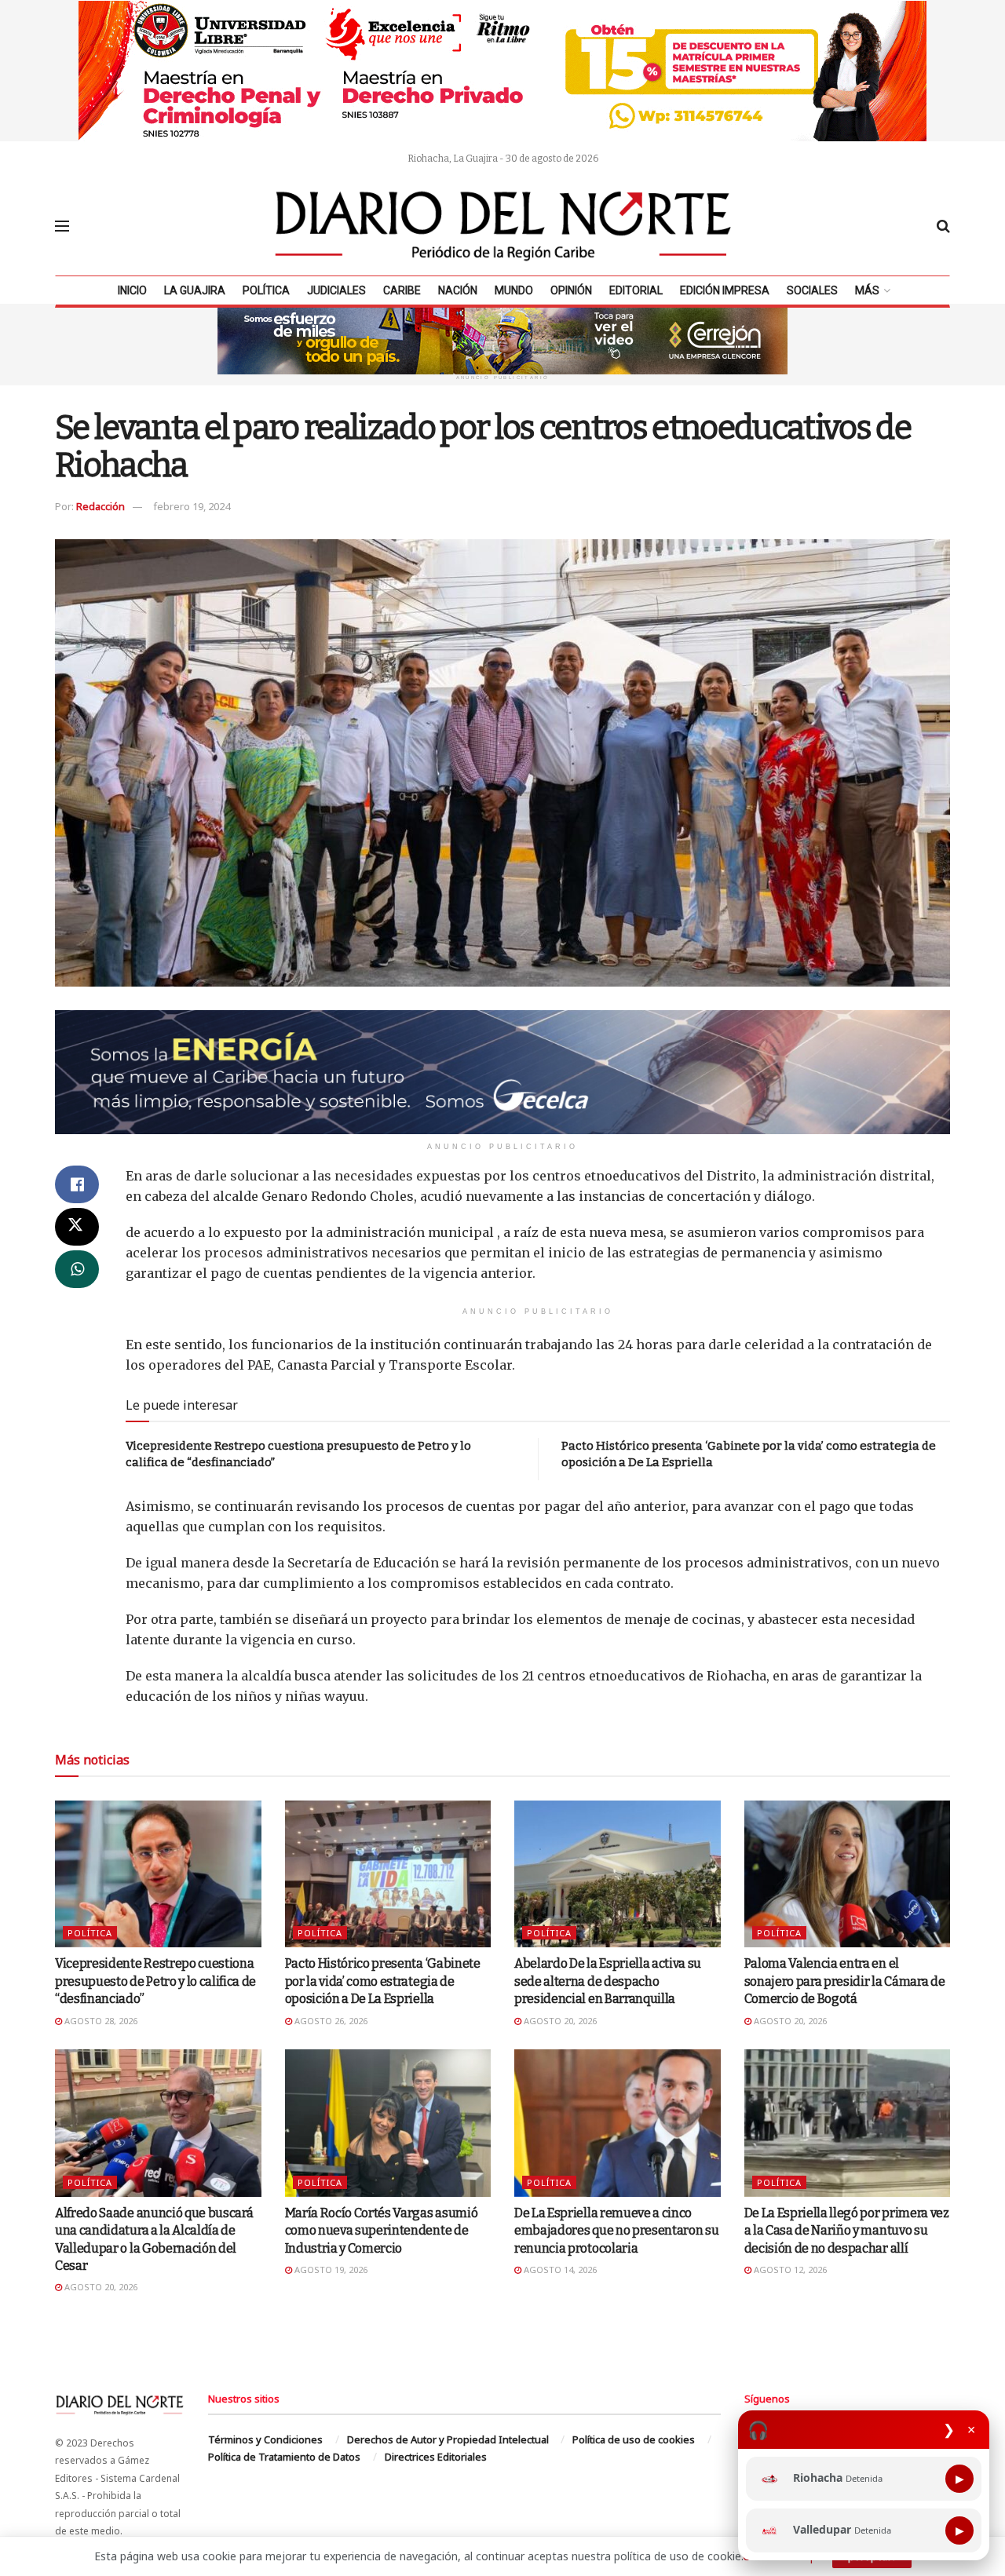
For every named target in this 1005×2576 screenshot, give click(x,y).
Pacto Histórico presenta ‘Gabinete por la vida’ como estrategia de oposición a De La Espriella (383, 1981)
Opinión (571, 290)
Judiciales (336, 290)
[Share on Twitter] (77, 1227)
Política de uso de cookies (634, 2439)
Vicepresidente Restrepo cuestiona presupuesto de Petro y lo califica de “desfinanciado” (155, 1981)
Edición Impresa (725, 290)
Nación (458, 290)
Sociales (812, 290)
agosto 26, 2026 (330, 2021)
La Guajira (195, 290)
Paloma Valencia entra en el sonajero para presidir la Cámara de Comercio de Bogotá (845, 1981)
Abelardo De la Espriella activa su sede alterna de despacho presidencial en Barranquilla (608, 1981)
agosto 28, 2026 (100, 2021)
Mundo (514, 290)
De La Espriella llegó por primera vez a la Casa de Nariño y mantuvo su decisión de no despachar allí (847, 2231)
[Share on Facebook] (77, 1184)
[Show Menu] (62, 226)
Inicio (132, 290)
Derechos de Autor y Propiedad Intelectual (448, 2439)
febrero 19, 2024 (192, 506)
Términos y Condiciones (265, 2439)
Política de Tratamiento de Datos (284, 2457)
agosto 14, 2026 (559, 2270)
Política (266, 290)
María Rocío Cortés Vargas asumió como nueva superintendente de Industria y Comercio (382, 2231)
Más (867, 290)
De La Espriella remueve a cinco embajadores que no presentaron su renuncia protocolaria (616, 2231)
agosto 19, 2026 (330, 2270)
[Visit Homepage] (503, 226)
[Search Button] (943, 226)
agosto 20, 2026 (559, 2021)
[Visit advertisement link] (502, 71)
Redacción (100, 506)
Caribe (402, 290)
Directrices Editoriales (436, 2457)
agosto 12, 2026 (789, 2270)
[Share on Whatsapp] (77, 1269)
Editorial (636, 290)
